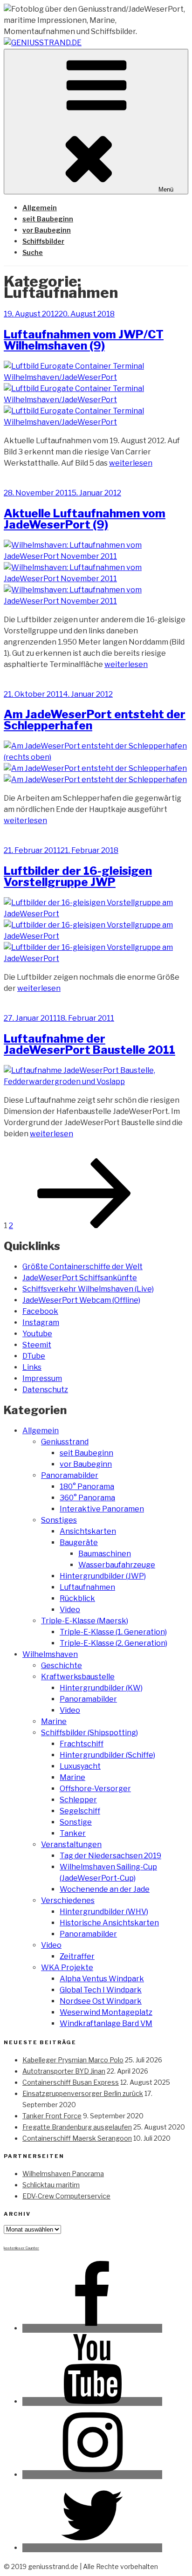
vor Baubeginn (47, 230)
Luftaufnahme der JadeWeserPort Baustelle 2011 (89, 1044)
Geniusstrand (65, 1442)
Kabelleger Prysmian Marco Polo (73, 2060)
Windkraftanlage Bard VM (106, 2023)
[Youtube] (92, 2401)
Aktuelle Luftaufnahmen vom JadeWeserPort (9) (85, 519)
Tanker (73, 1833)
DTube (34, 1356)
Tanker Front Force (52, 2116)
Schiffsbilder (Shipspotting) (89, 1733)
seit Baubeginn (48, 219)
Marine (54, 1721)
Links (32, 1367)
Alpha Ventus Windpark (102, 1979)
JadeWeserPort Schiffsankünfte (80, 1278)
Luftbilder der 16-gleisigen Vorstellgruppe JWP (78, 876)
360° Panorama (87, 1498)
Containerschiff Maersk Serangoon (77, 2138)
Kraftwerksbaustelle (78, 1677)
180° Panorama (87, 1487)
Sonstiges (59, 1520)
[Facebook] (92, 2328)
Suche (33, 252)
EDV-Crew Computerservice (66, 2196)
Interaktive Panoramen (102, 1509)
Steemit (37, 1345)
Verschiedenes (68, 1900)
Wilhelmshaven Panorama (63, 2174)
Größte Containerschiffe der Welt (82, 1267)
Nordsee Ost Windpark (101, 2001)
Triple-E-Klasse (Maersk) (85, 1621)
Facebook (40, 1311)
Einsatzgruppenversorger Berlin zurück (83, 2093)
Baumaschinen (105, 1554)
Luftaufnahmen (87, 1587)
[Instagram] (92, 2475)
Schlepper (78, 1800)
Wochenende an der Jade (105, 1889)
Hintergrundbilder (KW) (101, 1688)
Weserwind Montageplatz (106, 2012)
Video (70, 1610)
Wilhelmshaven (50, 1654)
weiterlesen (131, 463)
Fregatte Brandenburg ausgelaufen (77, 2127)
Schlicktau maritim (51, 2185)
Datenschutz (45, 1390)
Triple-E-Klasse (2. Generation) (113, 1643)
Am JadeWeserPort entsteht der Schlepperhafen (95, 720)
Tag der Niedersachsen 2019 (110, 1856)
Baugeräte (79, 1542)
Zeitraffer (77, 1956)
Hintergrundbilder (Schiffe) (107, 1755)
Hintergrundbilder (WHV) (104, 1912)
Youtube (37, 1334)
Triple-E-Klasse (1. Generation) (113, 1632)
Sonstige (76, 1822)
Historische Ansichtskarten (109, 1923)
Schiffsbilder (43, 241)
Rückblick (77, 1598)
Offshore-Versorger (95, 1789)
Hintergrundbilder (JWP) (103, 1576)
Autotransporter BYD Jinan (64, 2071)
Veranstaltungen (71, 1844)
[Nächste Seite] (84, 1226)
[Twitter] (92, 2548)
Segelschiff (80, 1811)
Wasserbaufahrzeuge (117, 1565)
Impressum (42, 1378)
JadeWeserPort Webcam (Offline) (81, 1300)
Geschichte (62, 1666)
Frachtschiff (82, 1744)
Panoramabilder (70, 1475)
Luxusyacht (80, 1766)
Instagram (41, 1322)
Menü (166, 189)
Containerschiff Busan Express (71, 2082)
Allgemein (40, 208)
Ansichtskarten (88, 1531)
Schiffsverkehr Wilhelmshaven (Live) (88, 1289)
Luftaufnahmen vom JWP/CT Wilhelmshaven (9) (84, 340)
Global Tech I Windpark (101, 1990)
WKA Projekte (67, 1968)
